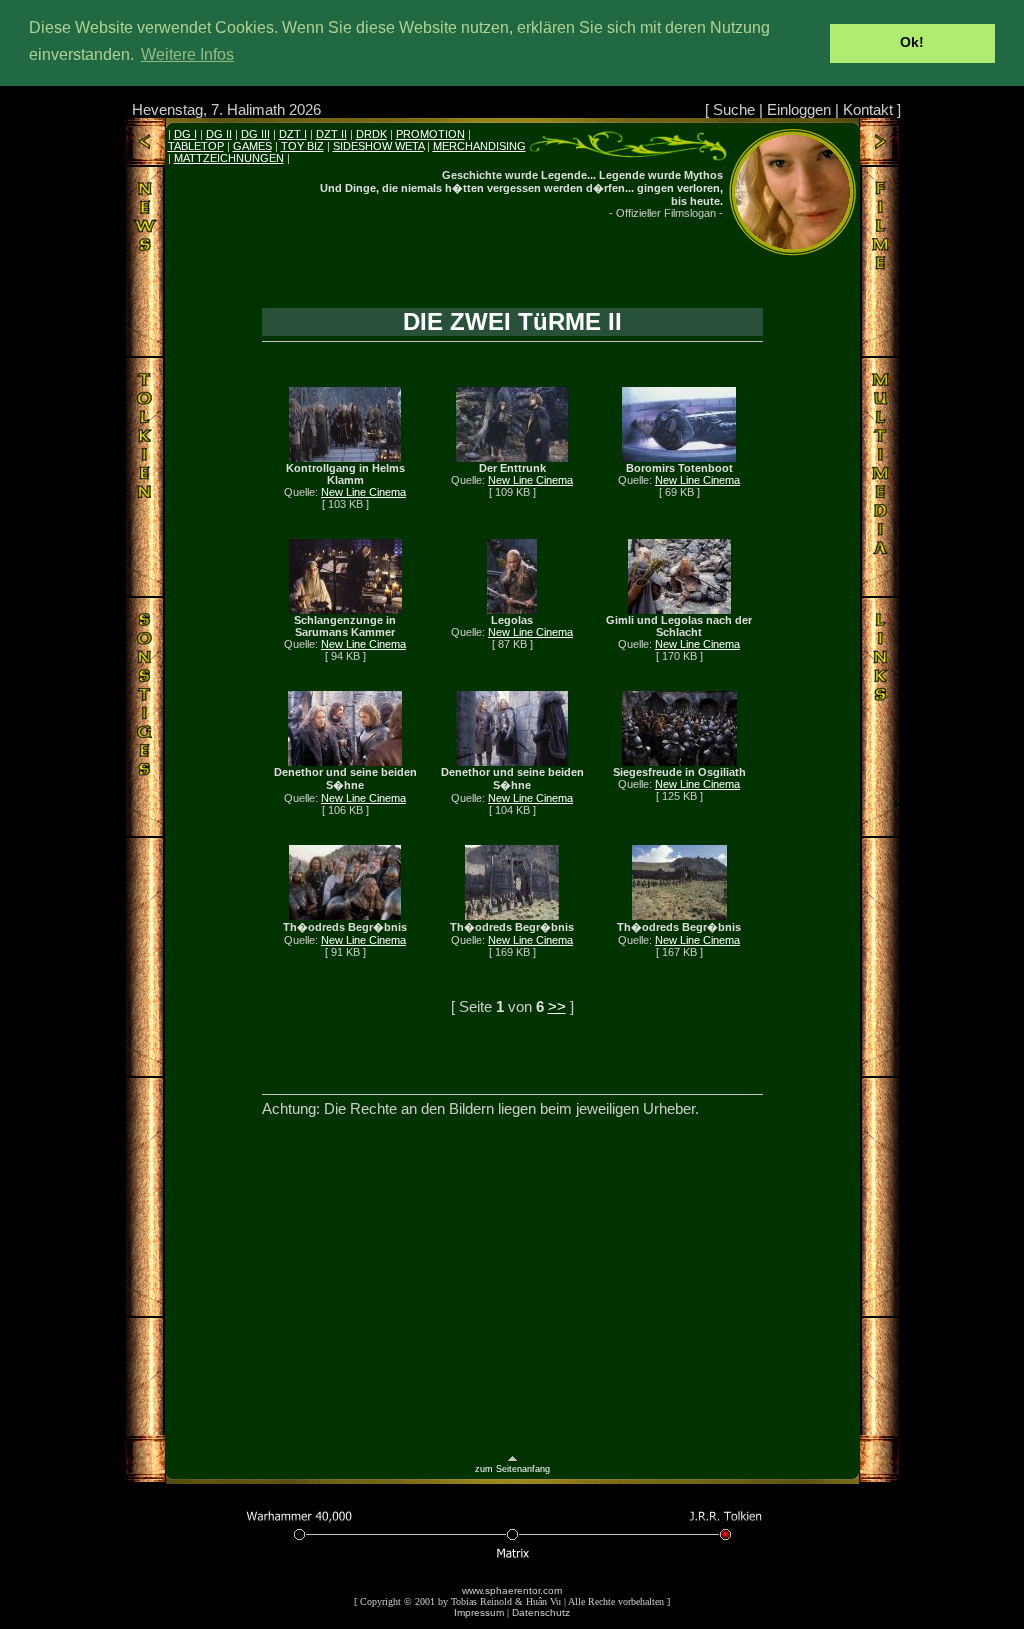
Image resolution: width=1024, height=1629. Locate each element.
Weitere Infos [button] (187, 54)
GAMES (252, 146)
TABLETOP (196, 146)
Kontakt (868, 109)
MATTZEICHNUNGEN (229, 158)
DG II (219, 134)
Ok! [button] (912, 42)
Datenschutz (541, 1612)
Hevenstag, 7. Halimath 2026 (226, 109)
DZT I (293, 134)
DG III (255, 134)
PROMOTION (430, 134)
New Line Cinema (363, 492)
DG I (185, 134)
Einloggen (799, 109)
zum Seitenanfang (512, 1469)
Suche (734, 109)
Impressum (479, 1612)
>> (557, 1006)
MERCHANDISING (479, 146)
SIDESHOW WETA (378, 146)
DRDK (371, 134)
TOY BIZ (302, 146)
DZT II (331, 134)
